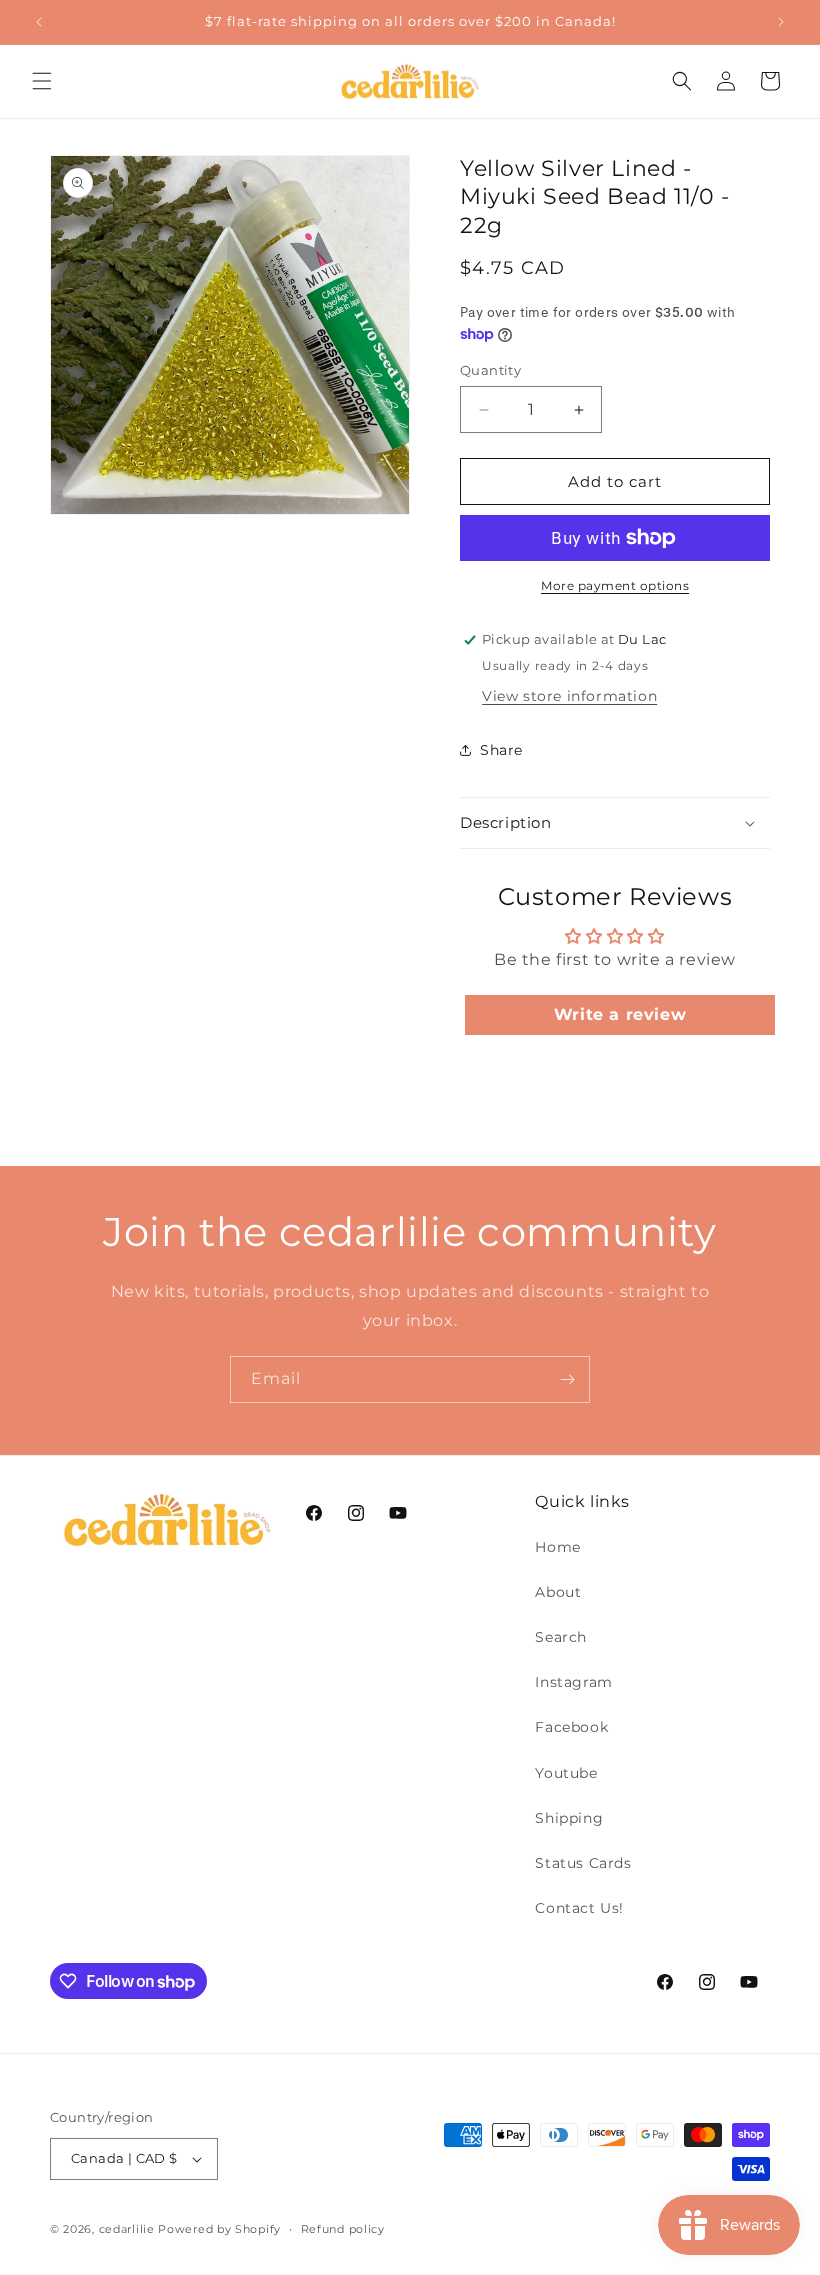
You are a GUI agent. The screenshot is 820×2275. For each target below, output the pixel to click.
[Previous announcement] (39, 22)
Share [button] (501, 750)
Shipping (569, 1818)
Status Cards (583, 1863)
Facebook (571, 1727)
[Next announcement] (781, 22)
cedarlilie (127, 2229)
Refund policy (343, 2229)
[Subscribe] (567, 1379)
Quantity (490, 370)
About (558, 1592)
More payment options (615, 585)
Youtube (566, 1773)
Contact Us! (579, 1908)
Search (561, 1637)
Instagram (573, 1682)
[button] (42, 81)
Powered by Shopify (219, 2229)
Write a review (620, 1014)
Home (557, 1547)
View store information (569, 696)
